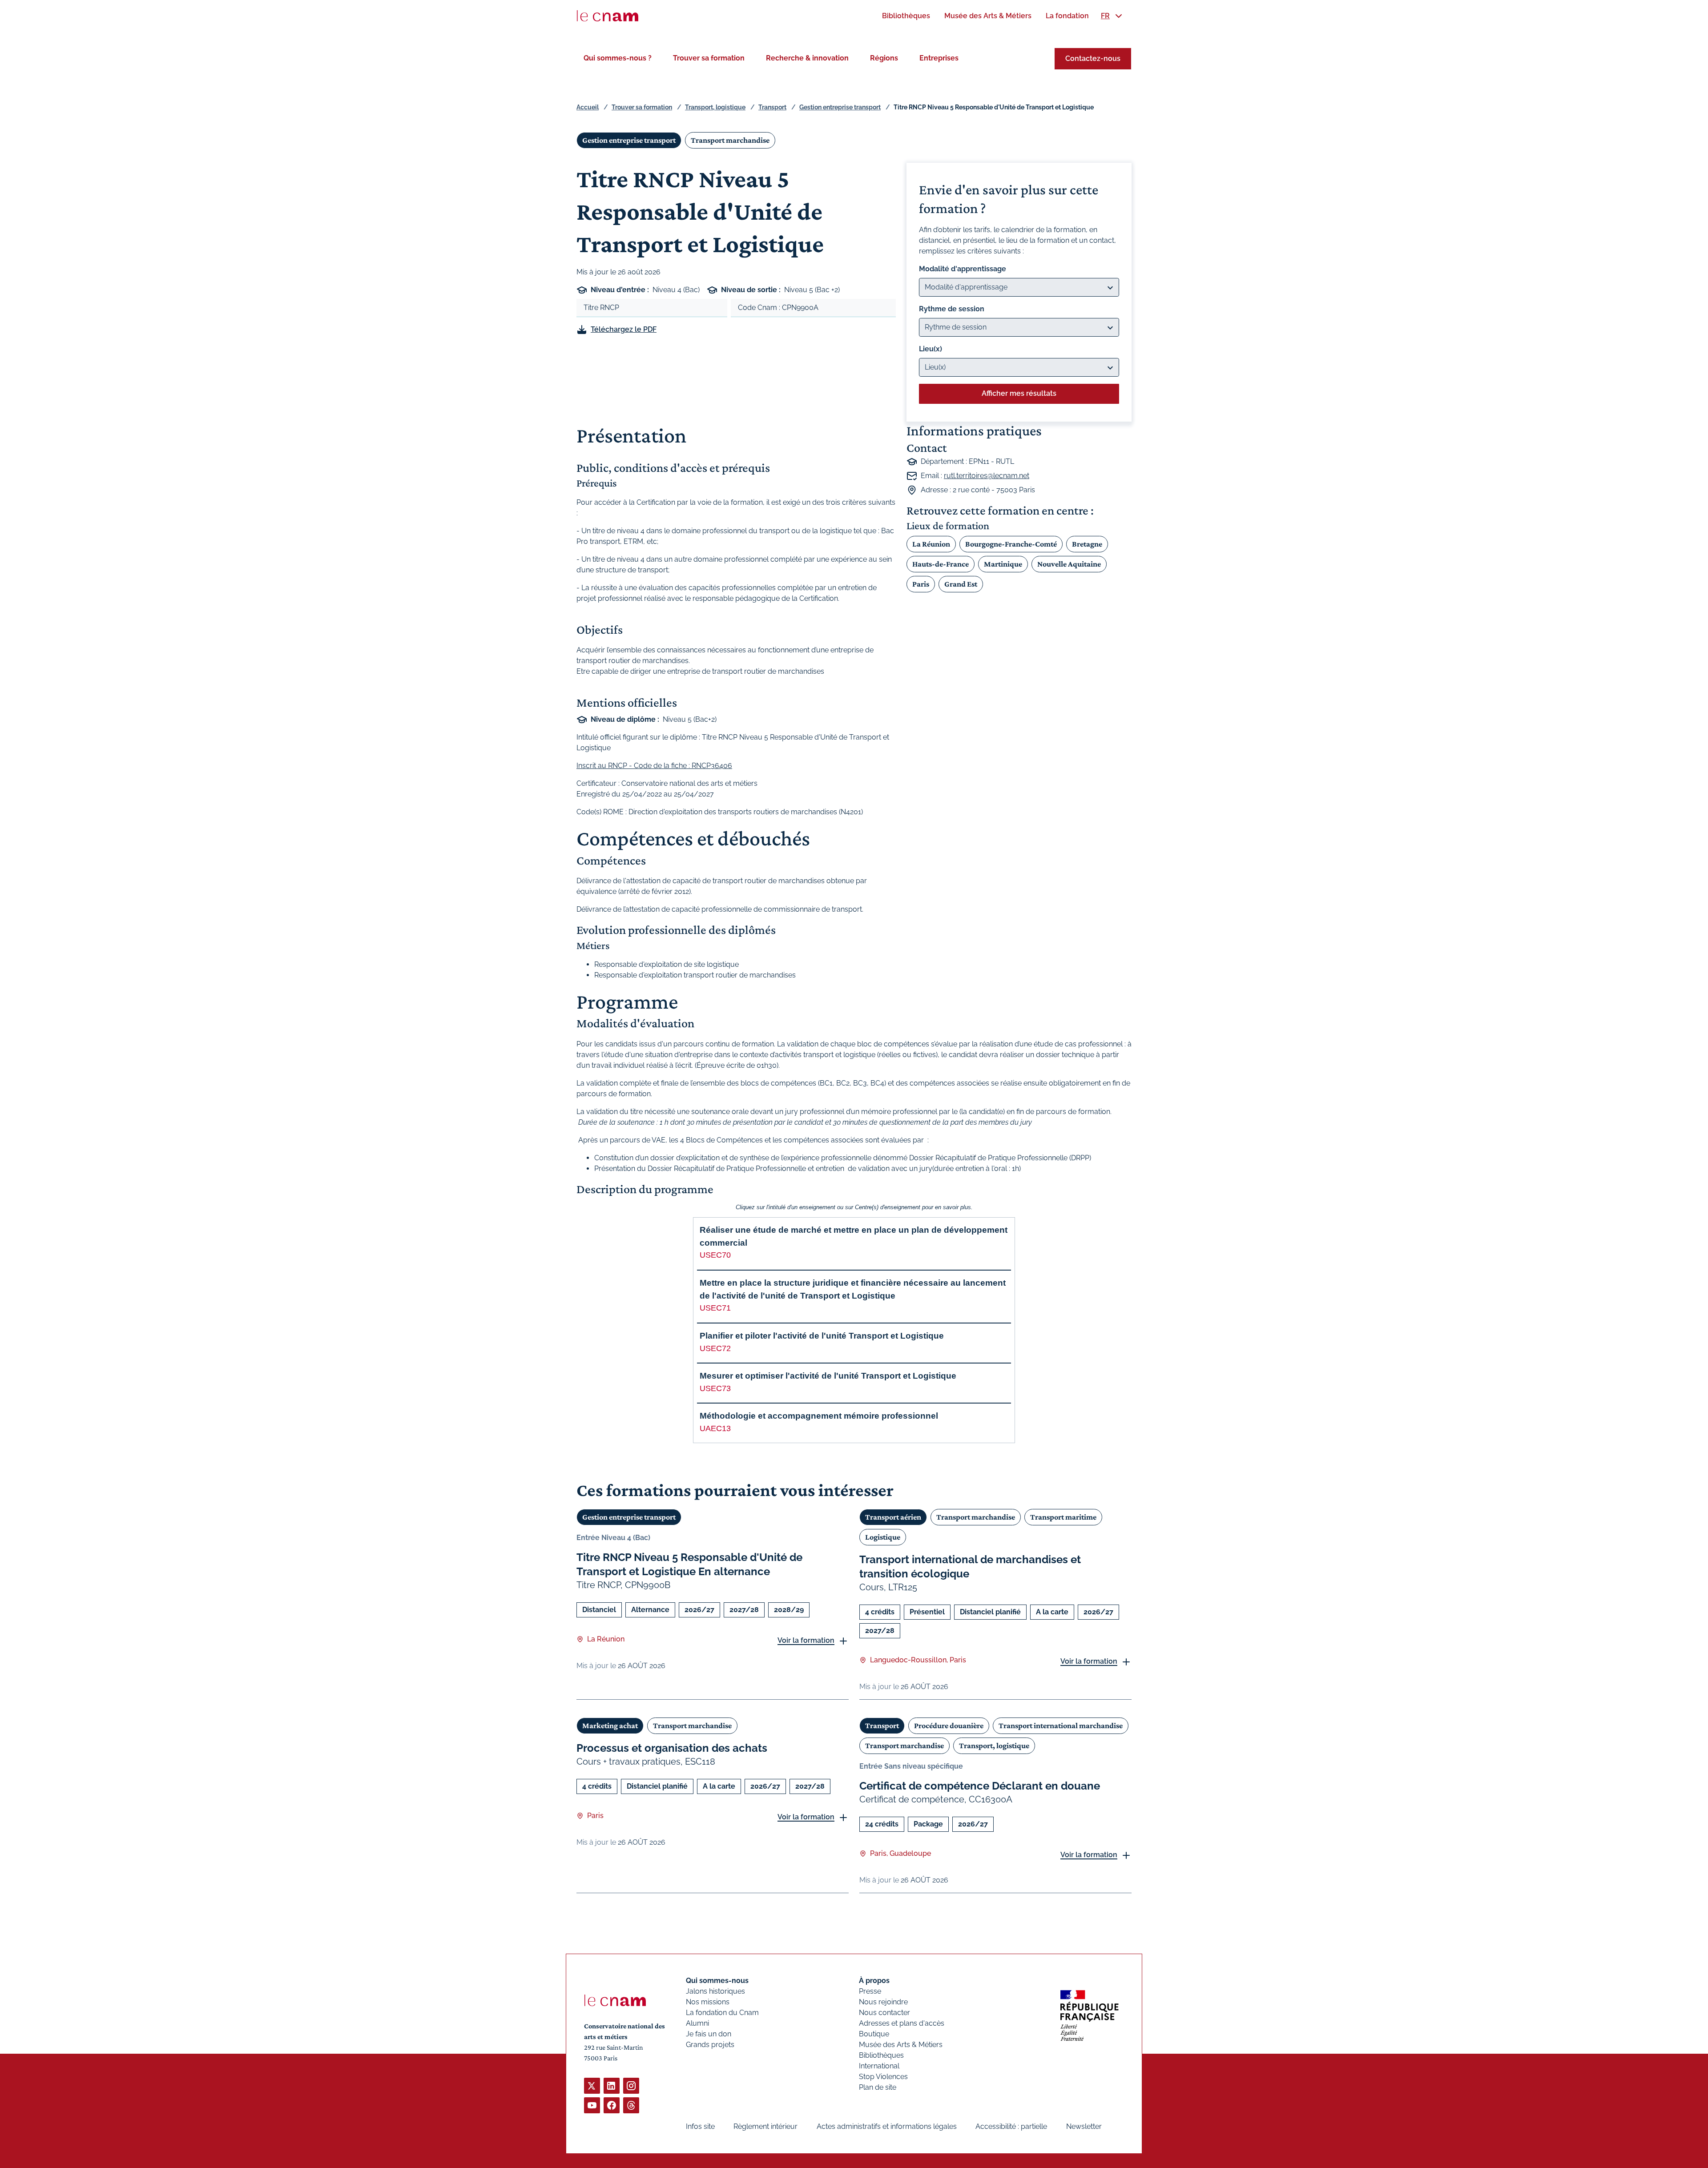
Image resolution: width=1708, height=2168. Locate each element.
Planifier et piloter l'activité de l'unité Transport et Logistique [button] (822, 1336)
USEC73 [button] (715, 1388)
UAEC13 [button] (715, 1428)
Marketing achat (610, 1726)
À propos (874, 1981)
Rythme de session (952, 309)
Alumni (697, 2023)
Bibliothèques (881, 2055)
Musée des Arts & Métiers (901, 2045)
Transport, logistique (715, 107)
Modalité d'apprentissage (963, 269)
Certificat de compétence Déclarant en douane (980, 1786)
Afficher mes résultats (1019, 393)
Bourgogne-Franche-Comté (1011, 544)
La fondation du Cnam (722, 2013)
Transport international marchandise (1061, 1726)
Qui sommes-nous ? (618, 58)
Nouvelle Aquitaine (1069, 564)
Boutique (874, 2034)
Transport (772, 107)
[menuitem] (906, 16)
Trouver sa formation (709, 58)
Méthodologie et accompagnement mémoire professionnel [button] (819, 1416)
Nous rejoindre (883, 2002)
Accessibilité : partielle (1011, 2126)
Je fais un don (709, 2034)
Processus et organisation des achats (672, 1748)
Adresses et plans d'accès (902, 2023)
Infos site (700, 2126)
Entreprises (939, 58)
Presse (870, 1991)
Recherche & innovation (807, 58)
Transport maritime (1063, 1517)
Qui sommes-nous (717, 1981)
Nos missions (708, 2002)
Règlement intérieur (765, 2126)
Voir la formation (806, 1640)
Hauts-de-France (941, 564)
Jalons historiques (715, 1991)
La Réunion (931, 544)
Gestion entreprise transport (840, 107)
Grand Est (961, 584)
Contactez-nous (1093, 58)
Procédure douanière (949, 1726)
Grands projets (710, 2045)
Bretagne (1087, 544)
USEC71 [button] (715, 1308)
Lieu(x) (931, 349)
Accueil (588, 107)
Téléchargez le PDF (624, 329)
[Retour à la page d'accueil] (608, 16)
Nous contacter (884, 2013)
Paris (921, 584)
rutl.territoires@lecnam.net (987, 476)
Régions (884, 58)
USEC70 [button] (715, 1255)
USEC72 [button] (715, 1348)
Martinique (1003, 564)
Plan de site (878, 2087)
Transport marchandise (730, 140)
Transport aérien (893, 1517)
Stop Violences (883, 2077)
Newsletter (1084, 2126)
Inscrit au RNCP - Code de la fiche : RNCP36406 (654, 766)
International (879, 2066)
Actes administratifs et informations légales (887, 2126)
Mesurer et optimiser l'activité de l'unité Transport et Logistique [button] (828, 1376)
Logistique (883, 1537)
